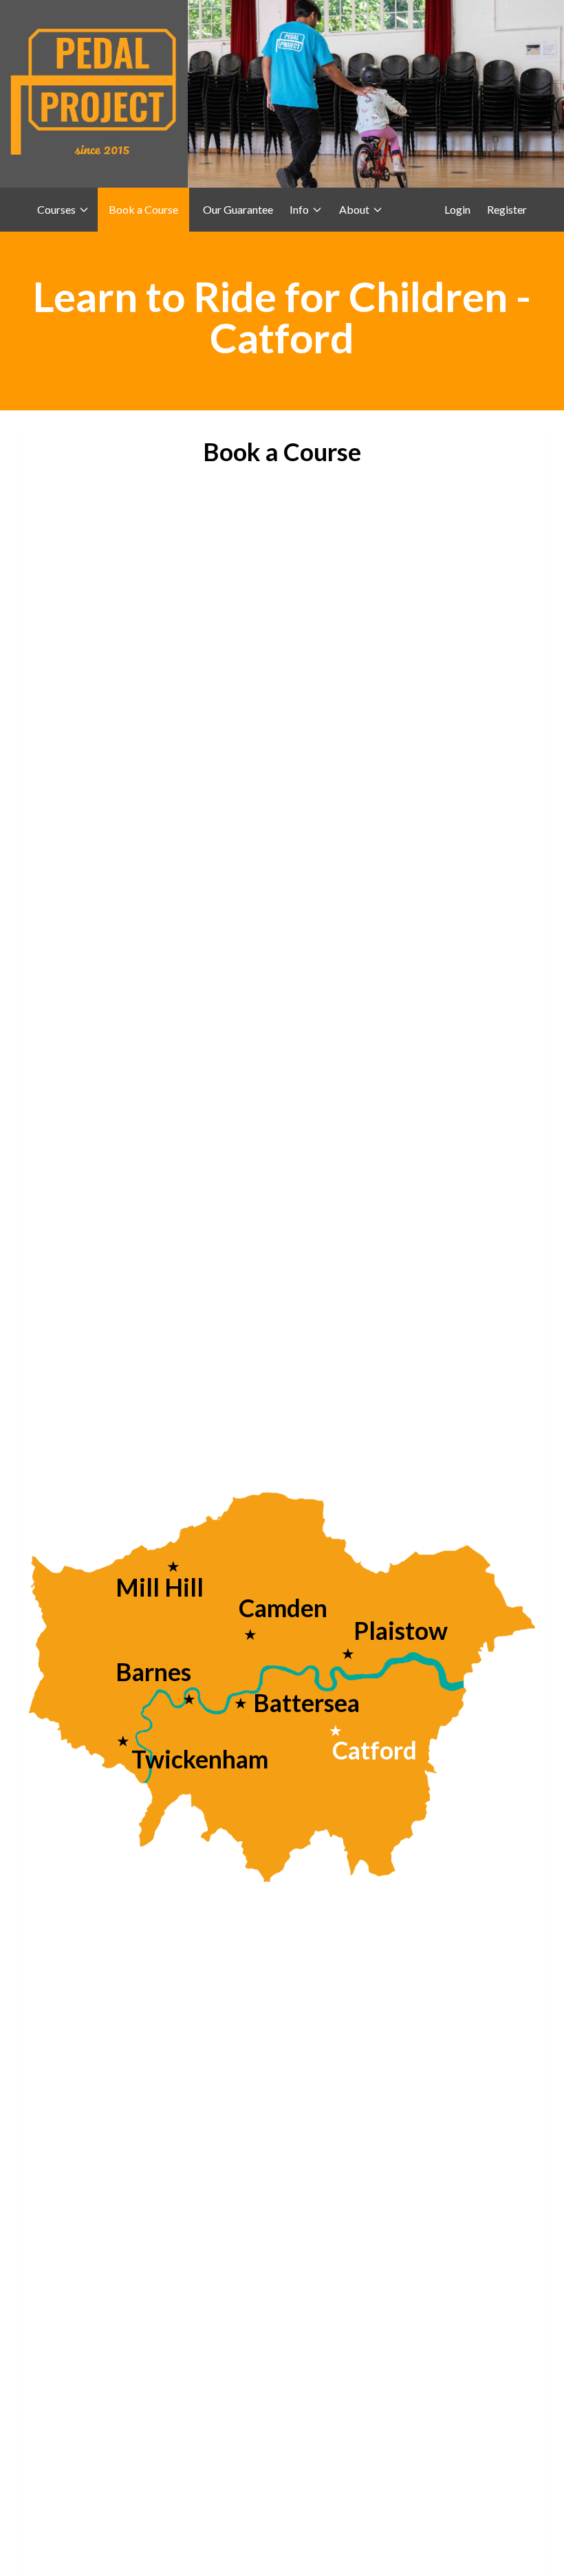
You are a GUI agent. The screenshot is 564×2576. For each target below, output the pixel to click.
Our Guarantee (238, 209)
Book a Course (143, 209)
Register (507, 209)
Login (457, 209)
